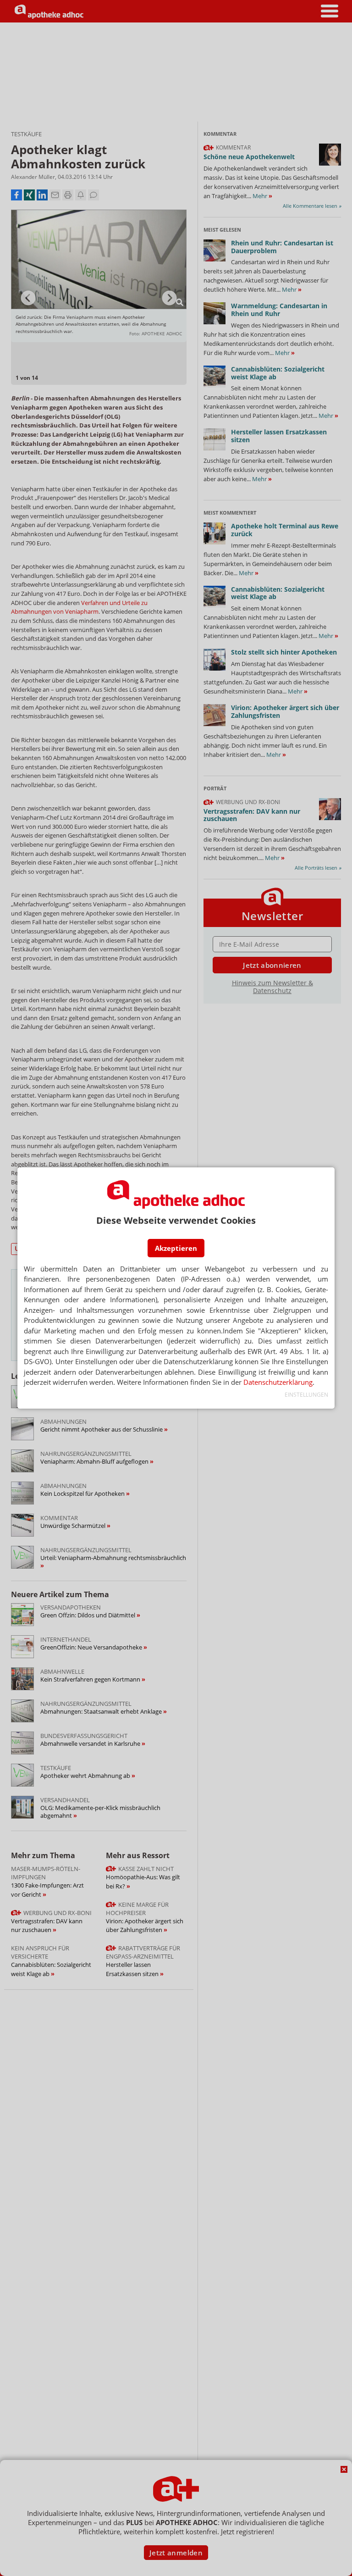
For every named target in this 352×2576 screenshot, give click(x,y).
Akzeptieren (176, 1248)
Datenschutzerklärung (278, 1382)
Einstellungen (306, 1395)
